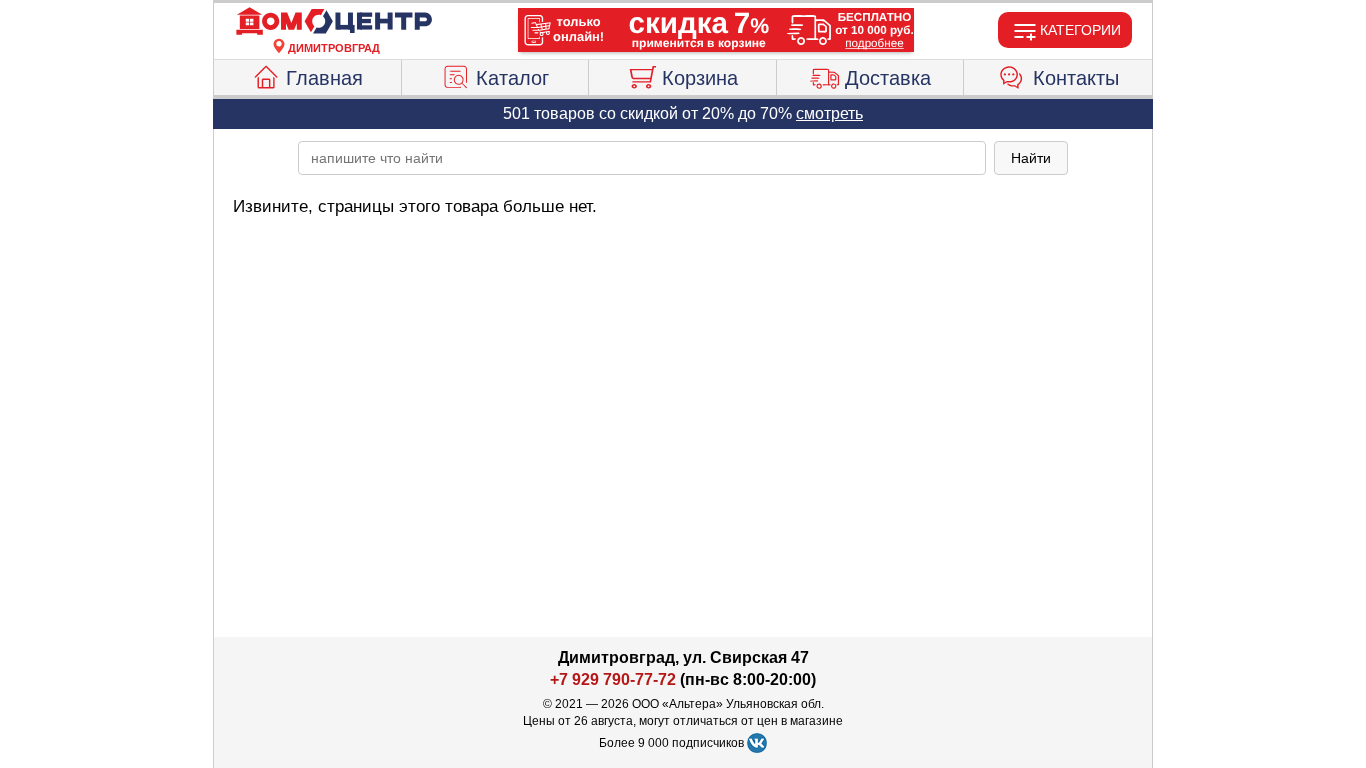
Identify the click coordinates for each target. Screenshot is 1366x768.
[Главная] (334, 22)
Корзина (700, 78)
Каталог (512, 78)
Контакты (1076, 78)
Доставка (888, 78)
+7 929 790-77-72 (613, 679)
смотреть (829, 113)
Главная (324, 78)
